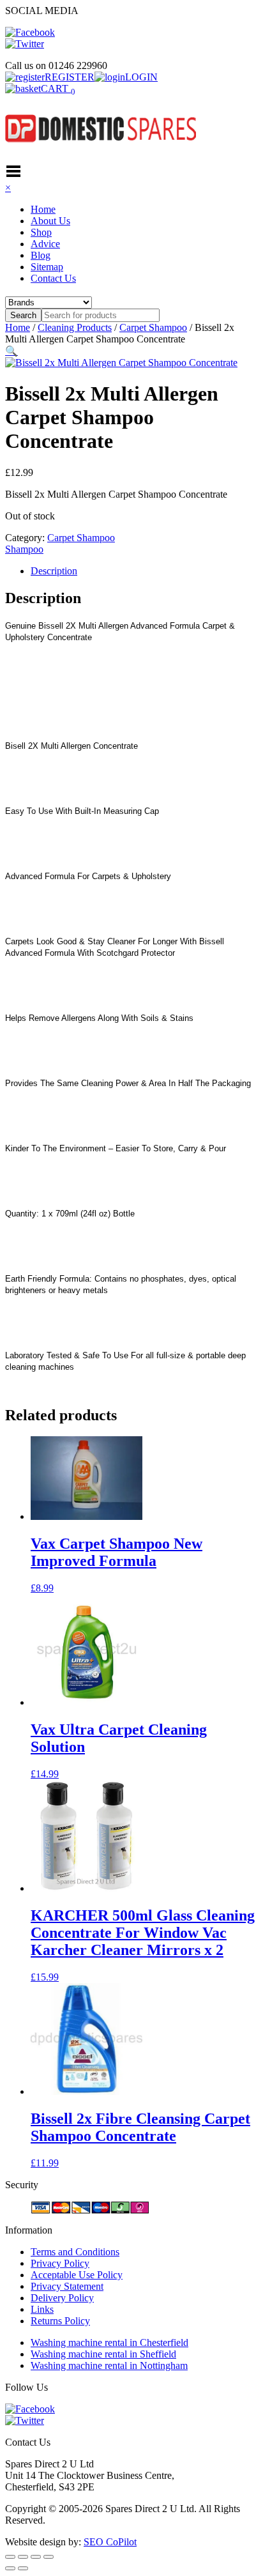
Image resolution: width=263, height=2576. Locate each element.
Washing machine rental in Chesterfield (109, 2342)
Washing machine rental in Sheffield (103, 2354)
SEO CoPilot (110, 2542)
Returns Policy (60, 2321)
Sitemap (47, 267)
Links (42, 2309)
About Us (50, 221)
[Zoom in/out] (10, 2557)
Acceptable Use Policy (77, 2275)
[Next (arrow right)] (23, 2568)
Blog (41, 255)
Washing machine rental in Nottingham (109, 2365)
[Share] (36, 2557)
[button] (11, 351)
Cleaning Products (75, 327)
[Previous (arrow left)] (10, 2568)
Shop (41, 232)
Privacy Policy (60, 2263)
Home (43, 209)
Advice (45, 244)
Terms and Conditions (75, 2252)
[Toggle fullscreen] (23, 2557)
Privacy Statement (67, 2286)
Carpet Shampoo (153, 327)
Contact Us (53, 278)
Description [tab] (54, 571)
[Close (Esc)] (49, 2557)
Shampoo (24, 549)
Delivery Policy (62, 2298)
